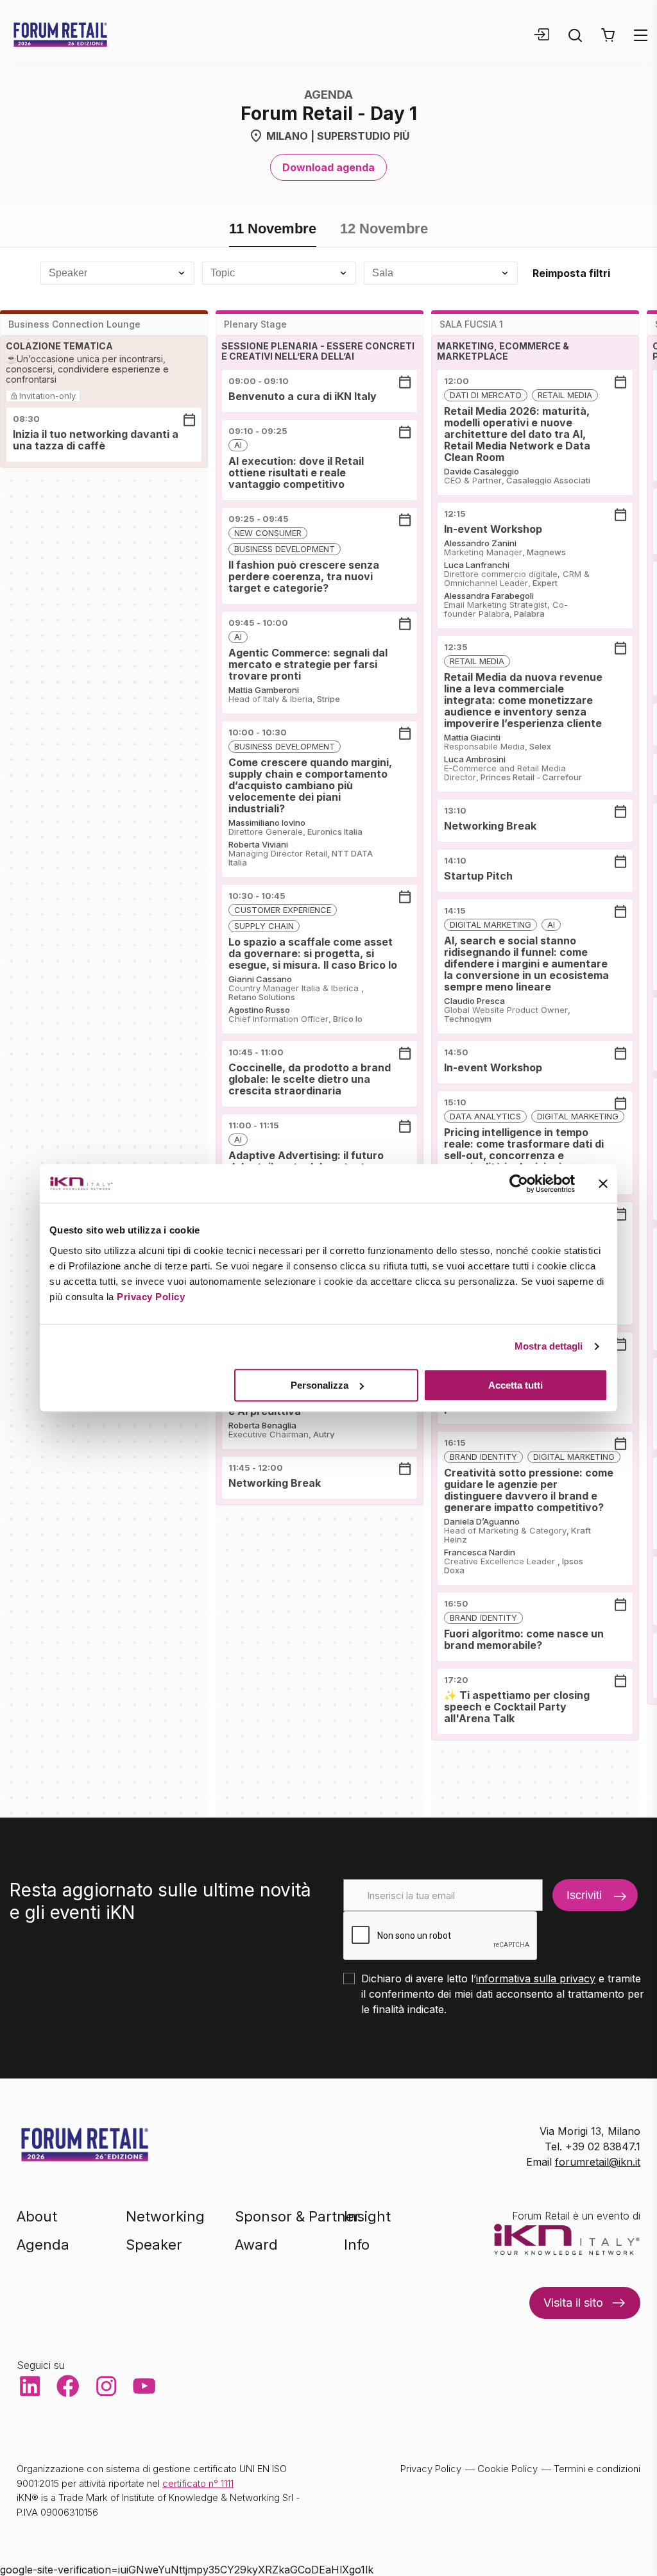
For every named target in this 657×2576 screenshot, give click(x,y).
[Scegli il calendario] (189, 420)
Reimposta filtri (571, 273)
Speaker (68, 273)
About (37, 2216)
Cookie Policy (508, 2469)
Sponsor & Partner (297, 2216)
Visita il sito (573, 2303)
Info (357, 2245)
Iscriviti (584, 1895)
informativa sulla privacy (536, 1978)
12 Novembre (384, 229)
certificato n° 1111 (198, 2483)
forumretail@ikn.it (598, 2162)
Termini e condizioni (597, 2469)
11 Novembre (273, 229)
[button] (608, 35)
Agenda (43, 2245)
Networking (165, 2216)
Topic (223, 273)
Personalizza (320, 1385)
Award (256, 2245)
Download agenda (328, 167)
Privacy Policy (151, 1297)
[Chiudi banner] (603, 1183)
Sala (383, 273)
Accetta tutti (516, 1385)
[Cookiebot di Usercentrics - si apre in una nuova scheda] (519, 1183)
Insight (367, 2216)
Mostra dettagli (549, 1346)
